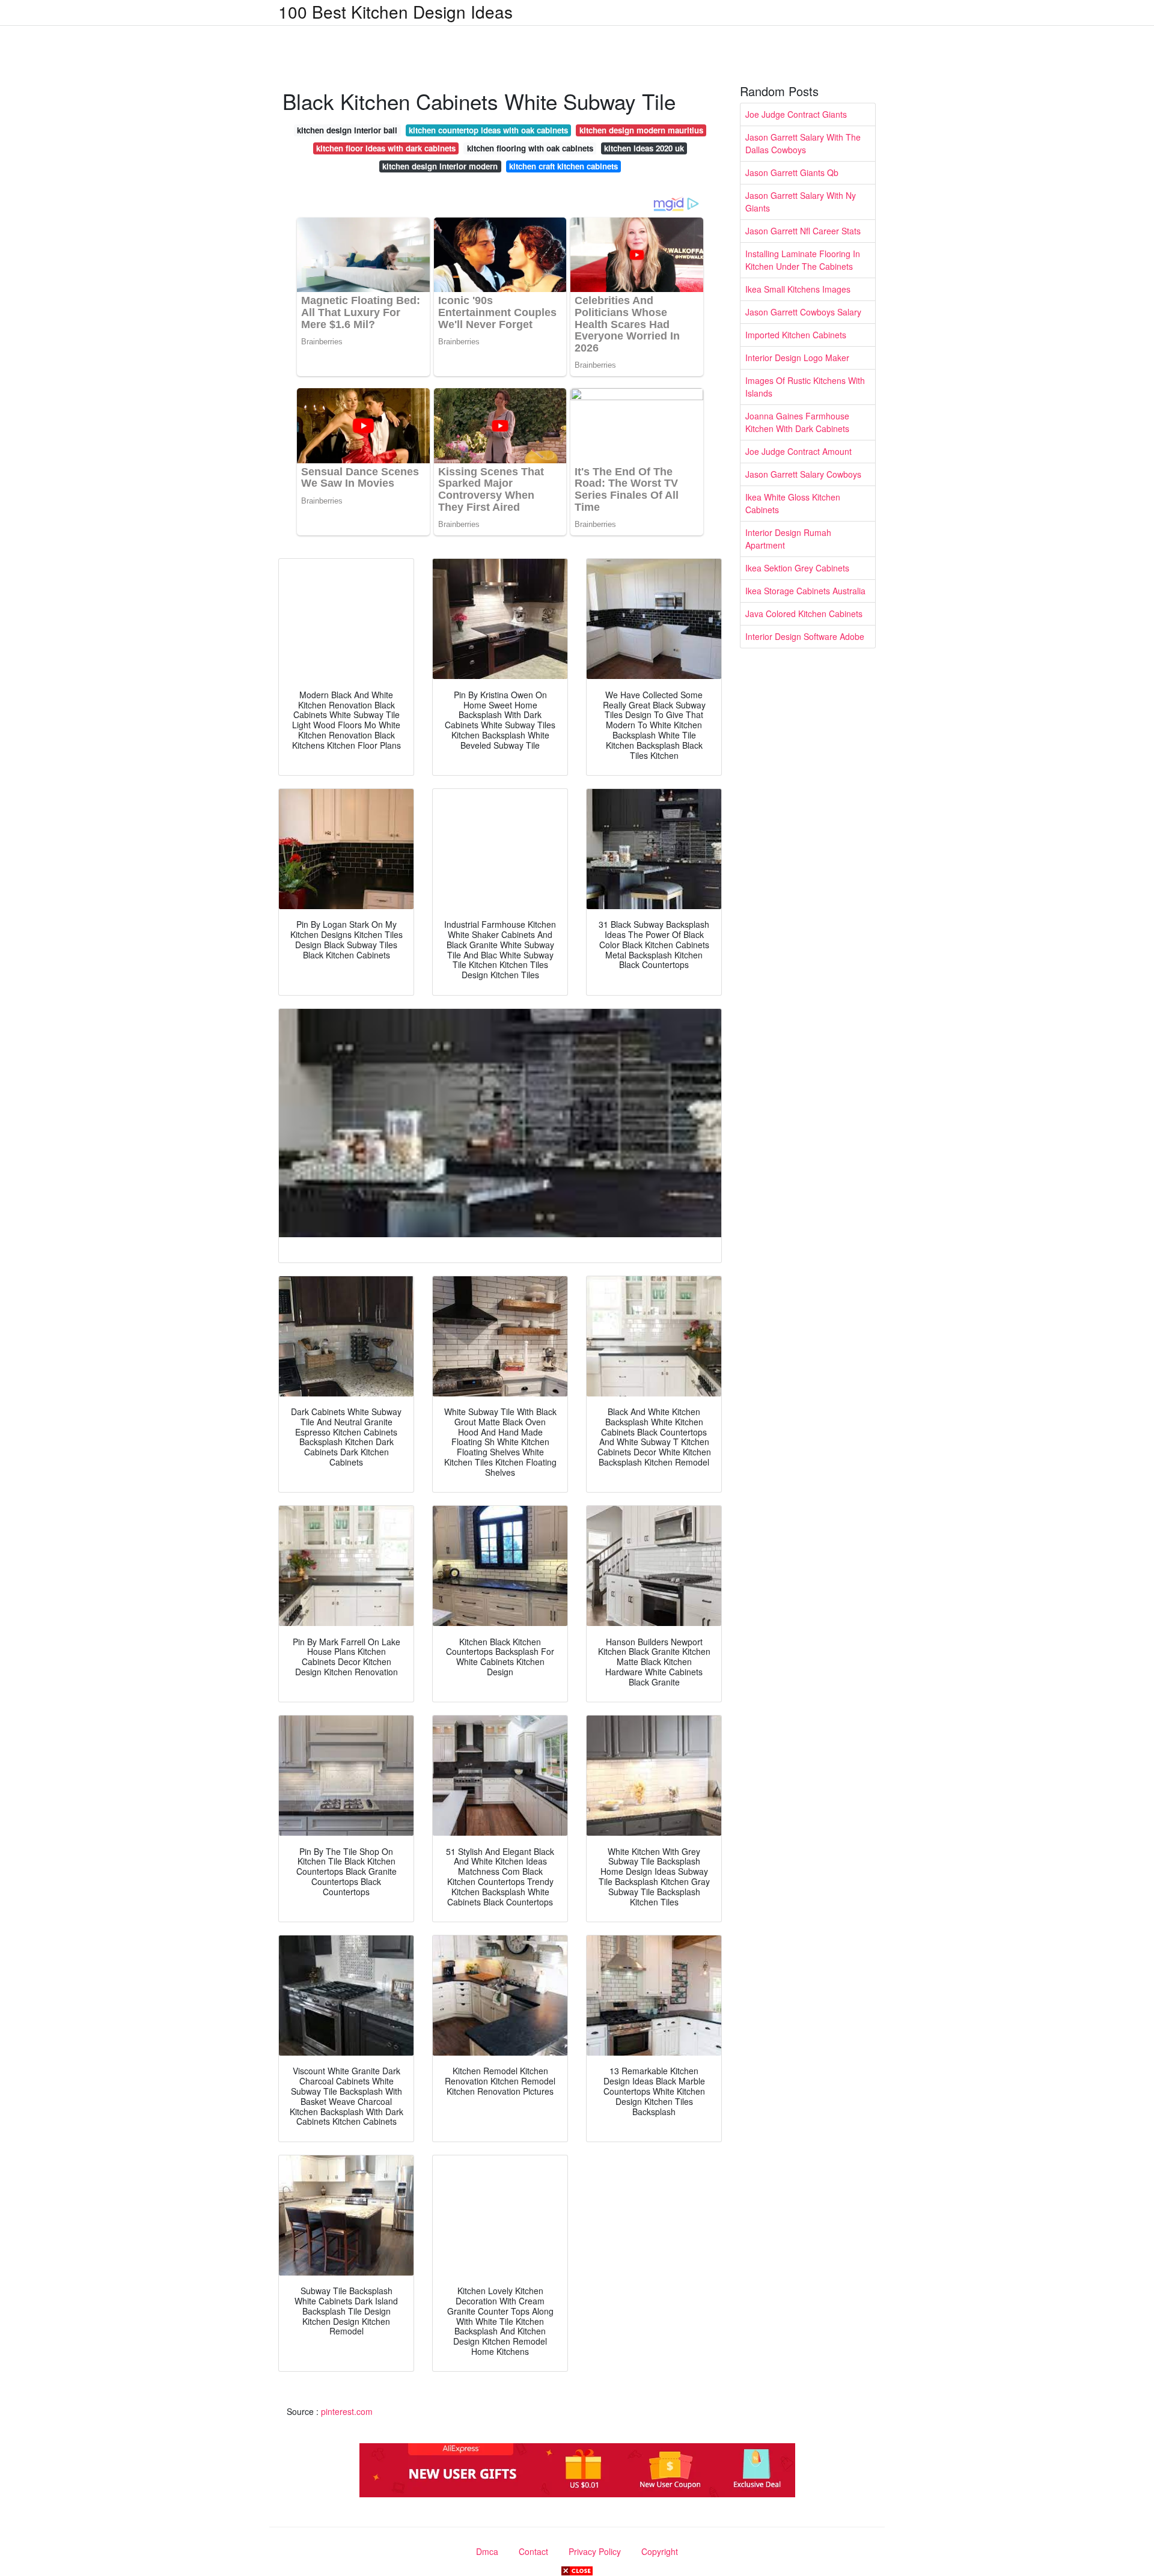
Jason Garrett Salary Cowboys (803, 474)
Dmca (487, 2551)
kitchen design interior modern (440, 166)
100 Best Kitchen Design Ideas (395, 11)
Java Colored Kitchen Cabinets (804, 614)
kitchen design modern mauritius (641, 130)
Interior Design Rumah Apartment (788, 539)
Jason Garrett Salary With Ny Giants (801, 202)
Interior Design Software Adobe (805, 636)
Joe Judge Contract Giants (796, 114)
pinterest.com (347, 2411)
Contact (533, 2551)
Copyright (660, 2551)
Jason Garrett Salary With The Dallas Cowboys (803, 143)
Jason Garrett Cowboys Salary (803, 312)
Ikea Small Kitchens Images (798, 289)
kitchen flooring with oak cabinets (530, 148)
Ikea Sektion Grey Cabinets (797, 568)
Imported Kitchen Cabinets (796, 335)
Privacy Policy (595, 2551)
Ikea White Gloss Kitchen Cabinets (793, 503)
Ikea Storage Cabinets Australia (805, 591)
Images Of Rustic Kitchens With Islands (805, 387)
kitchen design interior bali (347, 130)
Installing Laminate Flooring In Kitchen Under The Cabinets (803, 260)
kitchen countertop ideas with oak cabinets (488, 130)
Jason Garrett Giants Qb (792, 172)
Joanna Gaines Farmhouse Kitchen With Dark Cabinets (797, 422)
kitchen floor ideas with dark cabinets (386, 148)
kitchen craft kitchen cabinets (563, 166)
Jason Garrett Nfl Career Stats (803, 231)
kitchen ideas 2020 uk (644, 148)
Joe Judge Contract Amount (798, 451)
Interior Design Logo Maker (797, 358)
